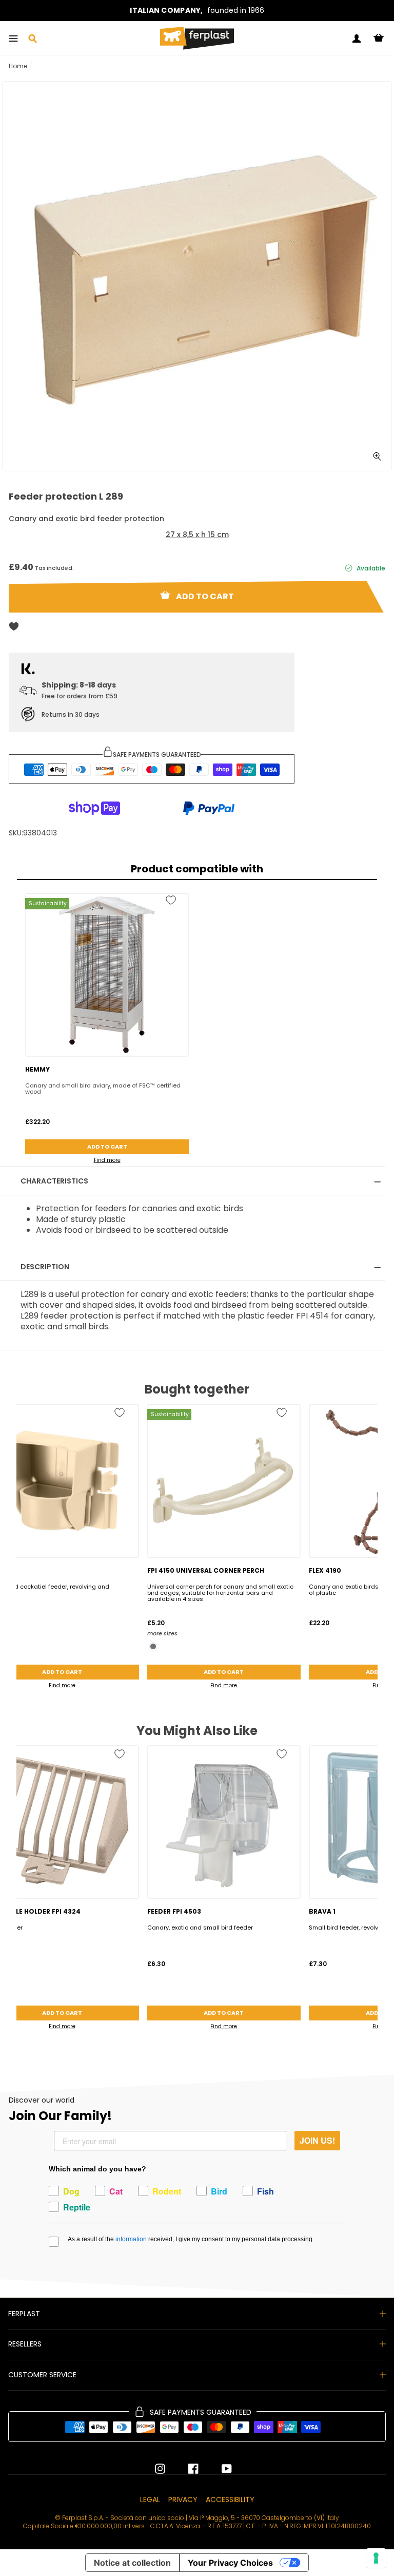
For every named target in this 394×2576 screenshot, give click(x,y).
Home (18, 66)
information (131, 2239)
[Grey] (153, 1646)
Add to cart (107, 1147)
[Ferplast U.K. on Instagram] (160, 2469)
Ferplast (24, 2314)
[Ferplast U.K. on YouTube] (219, 2469)
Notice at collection (132, 2563)
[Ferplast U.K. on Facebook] (186, 2469)
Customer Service (42, 2375)
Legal (150, 2499)
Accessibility (230, 2499)
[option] (197, 11)
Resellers (25, 2344)
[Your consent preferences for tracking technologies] (376, 2558)
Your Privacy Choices (230, 2563)
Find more (107, 1160)
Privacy (183, 2499)
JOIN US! (317, 2140)
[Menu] (13, 39)
